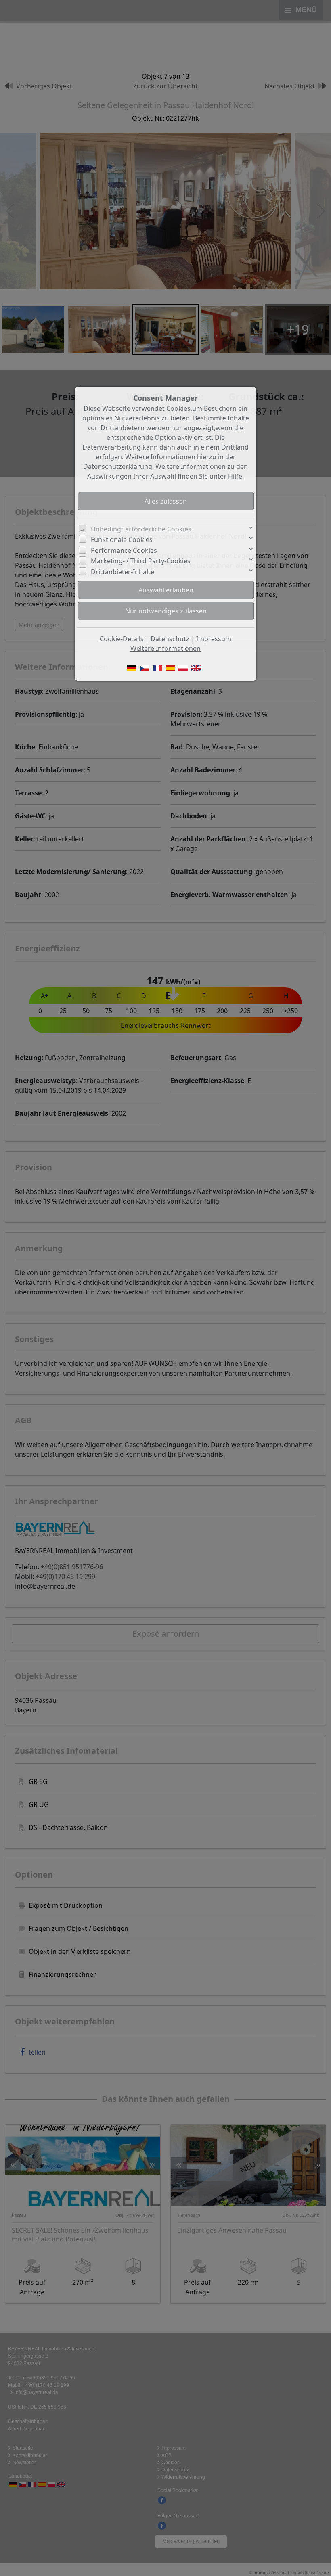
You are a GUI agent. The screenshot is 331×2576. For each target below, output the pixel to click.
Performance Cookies (124, 550)
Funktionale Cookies (122, 539)
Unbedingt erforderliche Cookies (141, 529)
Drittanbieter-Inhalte (123, 572)
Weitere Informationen (165, 648)
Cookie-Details (122, 639)
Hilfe (235, 476)
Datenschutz (170, 639)
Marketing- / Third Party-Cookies (141, 561)
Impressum (214, 639)
